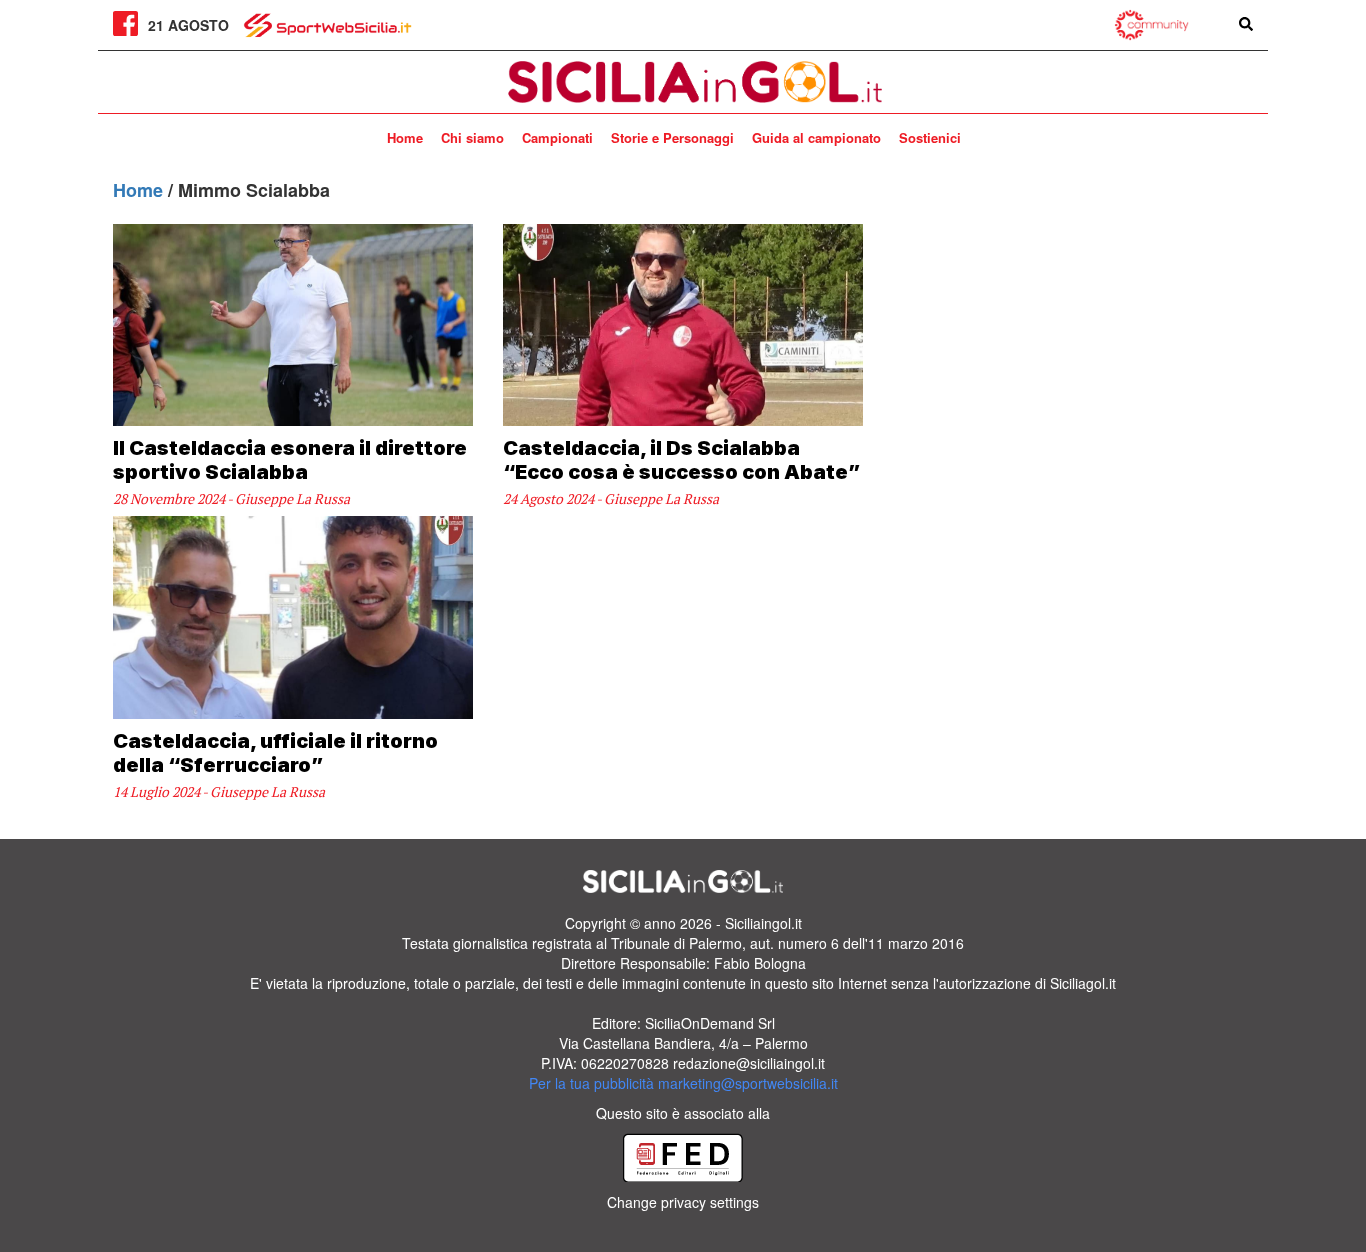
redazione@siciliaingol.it (749, 1063)
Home (405, 137)
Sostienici (930, 137)
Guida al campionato (816, 137)
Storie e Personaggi (672, 137)
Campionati (557, 137)
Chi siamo (472, 137)
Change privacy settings (683, 1202)
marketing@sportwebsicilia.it (748, 1083)
